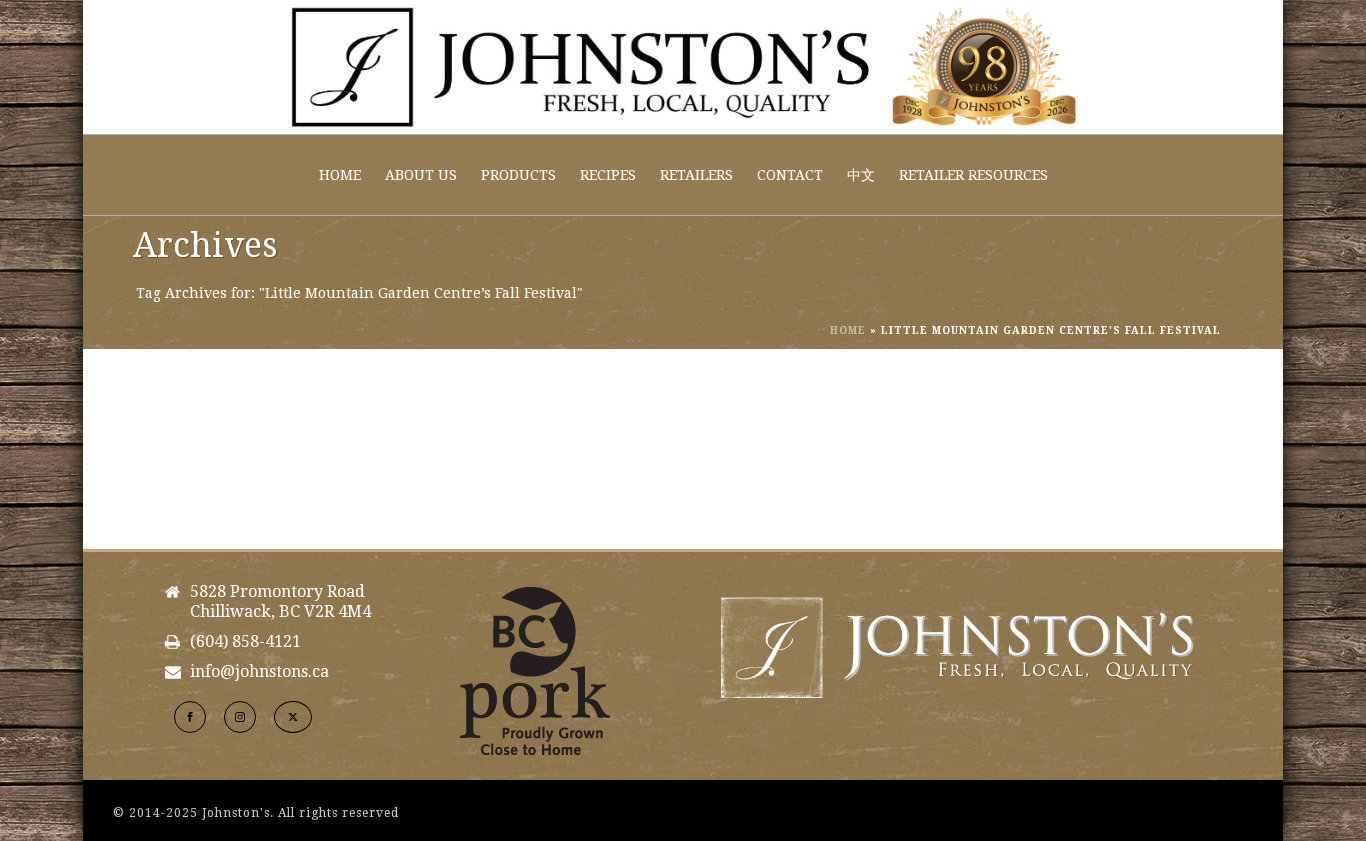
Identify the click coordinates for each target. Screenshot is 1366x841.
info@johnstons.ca (259, 672)
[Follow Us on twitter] (293, 717)
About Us (421, 175)
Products (518, 175)
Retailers (696, 175)
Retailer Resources (973, 175)
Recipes (608, 175)
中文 (861, 175)
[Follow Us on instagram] (240, 717)
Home (340, 175)
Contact (790, 175)
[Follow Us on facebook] (190, 717)
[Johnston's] (683, 67)
